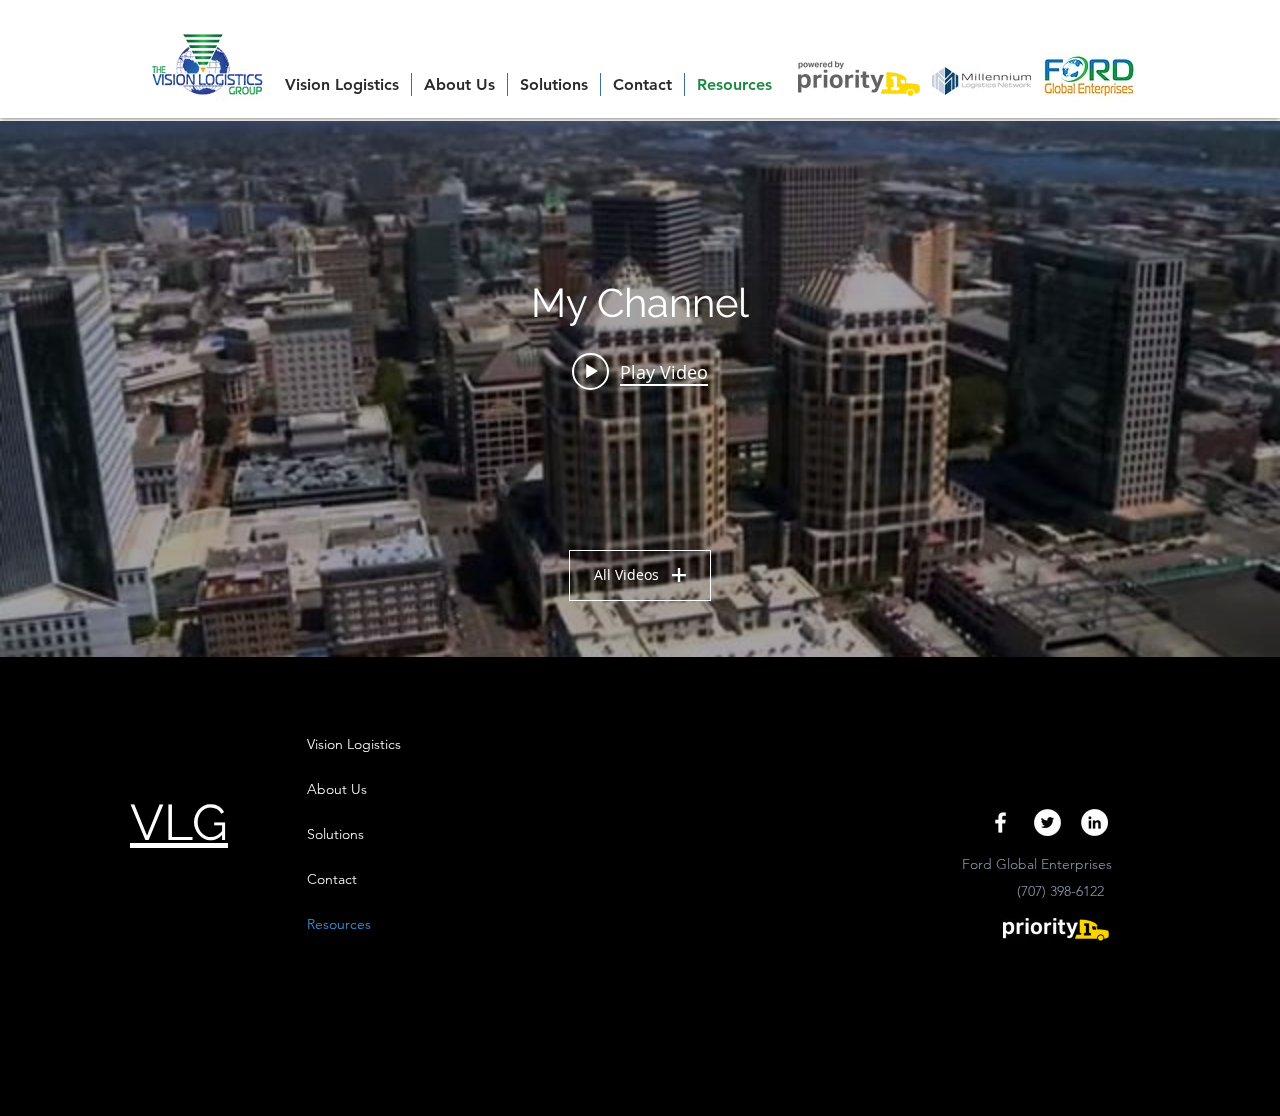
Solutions (335, 834)
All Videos (626, 574)
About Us (337, 789)
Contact (332, 879)
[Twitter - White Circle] (1047, 822)
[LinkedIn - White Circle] (1094, 822)
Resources (339, 924)
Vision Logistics (354, 744)
